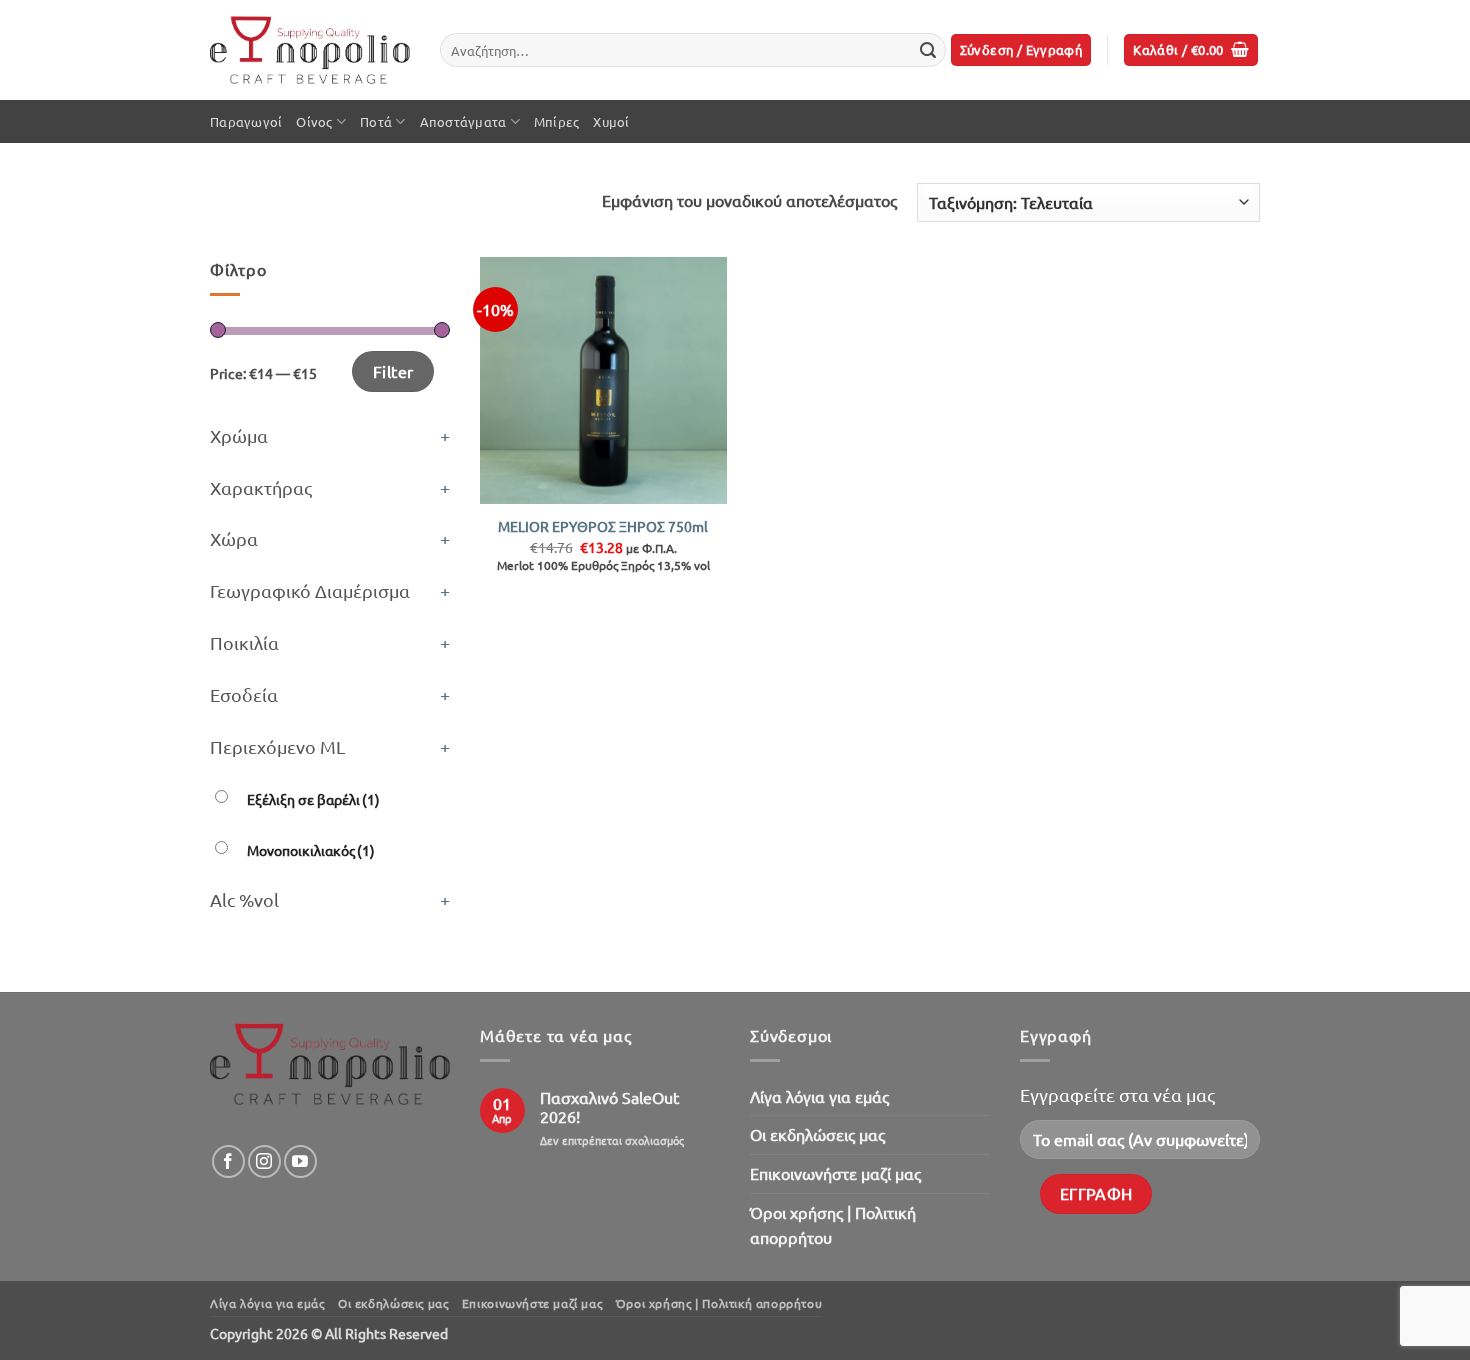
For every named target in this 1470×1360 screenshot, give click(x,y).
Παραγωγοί (246, 121)
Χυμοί (611, 121)
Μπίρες (557, 121)
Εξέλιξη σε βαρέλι (313, 799)
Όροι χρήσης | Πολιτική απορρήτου (833, 1225)
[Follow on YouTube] (300, 1161)
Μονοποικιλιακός (311, 850)
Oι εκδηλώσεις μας (817, 1134)
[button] (1021, 50)
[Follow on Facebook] (228, 1161)
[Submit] (928, 50)
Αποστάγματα (463, 121)
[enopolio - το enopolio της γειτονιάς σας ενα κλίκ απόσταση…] (310, 50)
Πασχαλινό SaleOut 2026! (609, 1107)
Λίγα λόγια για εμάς (819, 1096)
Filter (393, 371)
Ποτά (376, 121)
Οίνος (314, 121)
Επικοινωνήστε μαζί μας (835, 1173)
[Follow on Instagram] (264, 1161)
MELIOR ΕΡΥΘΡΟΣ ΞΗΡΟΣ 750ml (603, 526)
